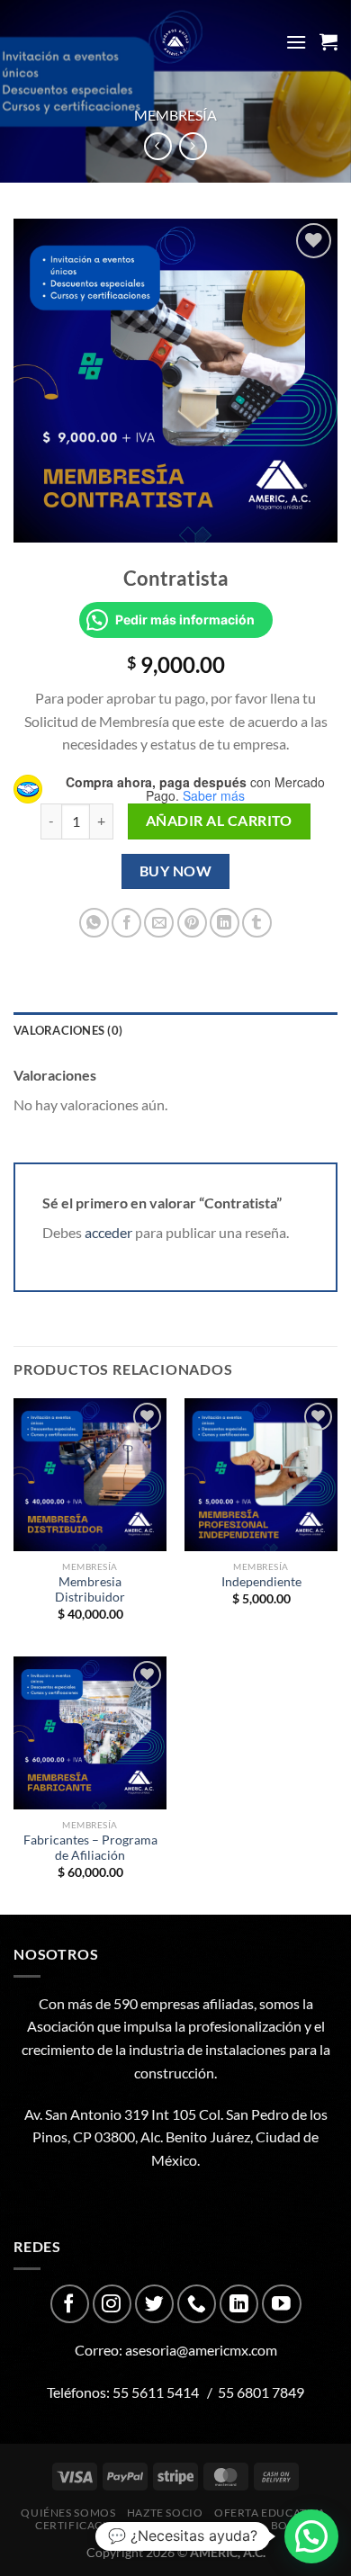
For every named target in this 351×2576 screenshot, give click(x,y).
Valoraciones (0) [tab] (68, 1030)
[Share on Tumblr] (257, 923)
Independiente (261, 1582)
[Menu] (296, 42)
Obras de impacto (204, 2525)
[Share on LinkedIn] (225, 923)
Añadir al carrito (219, 821)
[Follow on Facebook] (70, 2304)
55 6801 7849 (261, 2392)
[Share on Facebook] (126, 923)
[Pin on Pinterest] (192, 923)
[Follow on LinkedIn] (239, 2304)
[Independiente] (261, 1475)
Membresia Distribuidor (90, 1590)
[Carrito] (328, 41)
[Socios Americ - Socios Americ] (175, 42)
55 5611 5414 (156, 2392)
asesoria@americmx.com (201, 2350)
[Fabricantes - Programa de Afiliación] (90, 1733)
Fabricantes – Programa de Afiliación (90, 1848)
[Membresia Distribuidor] (90, 1475)
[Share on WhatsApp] (94, 923)
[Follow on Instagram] (112, 2304)
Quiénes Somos (68, 2513)
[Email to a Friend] (159, 923)
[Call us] (197, 2304)
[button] (311, 2536)
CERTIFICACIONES (86, 2525)
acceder (108, 1232)
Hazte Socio (165, 2513)
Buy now (175, 871)
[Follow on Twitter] (154, 2304)
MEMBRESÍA (175, 115)
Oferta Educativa (270, 2513)
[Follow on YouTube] (281, 2304)
